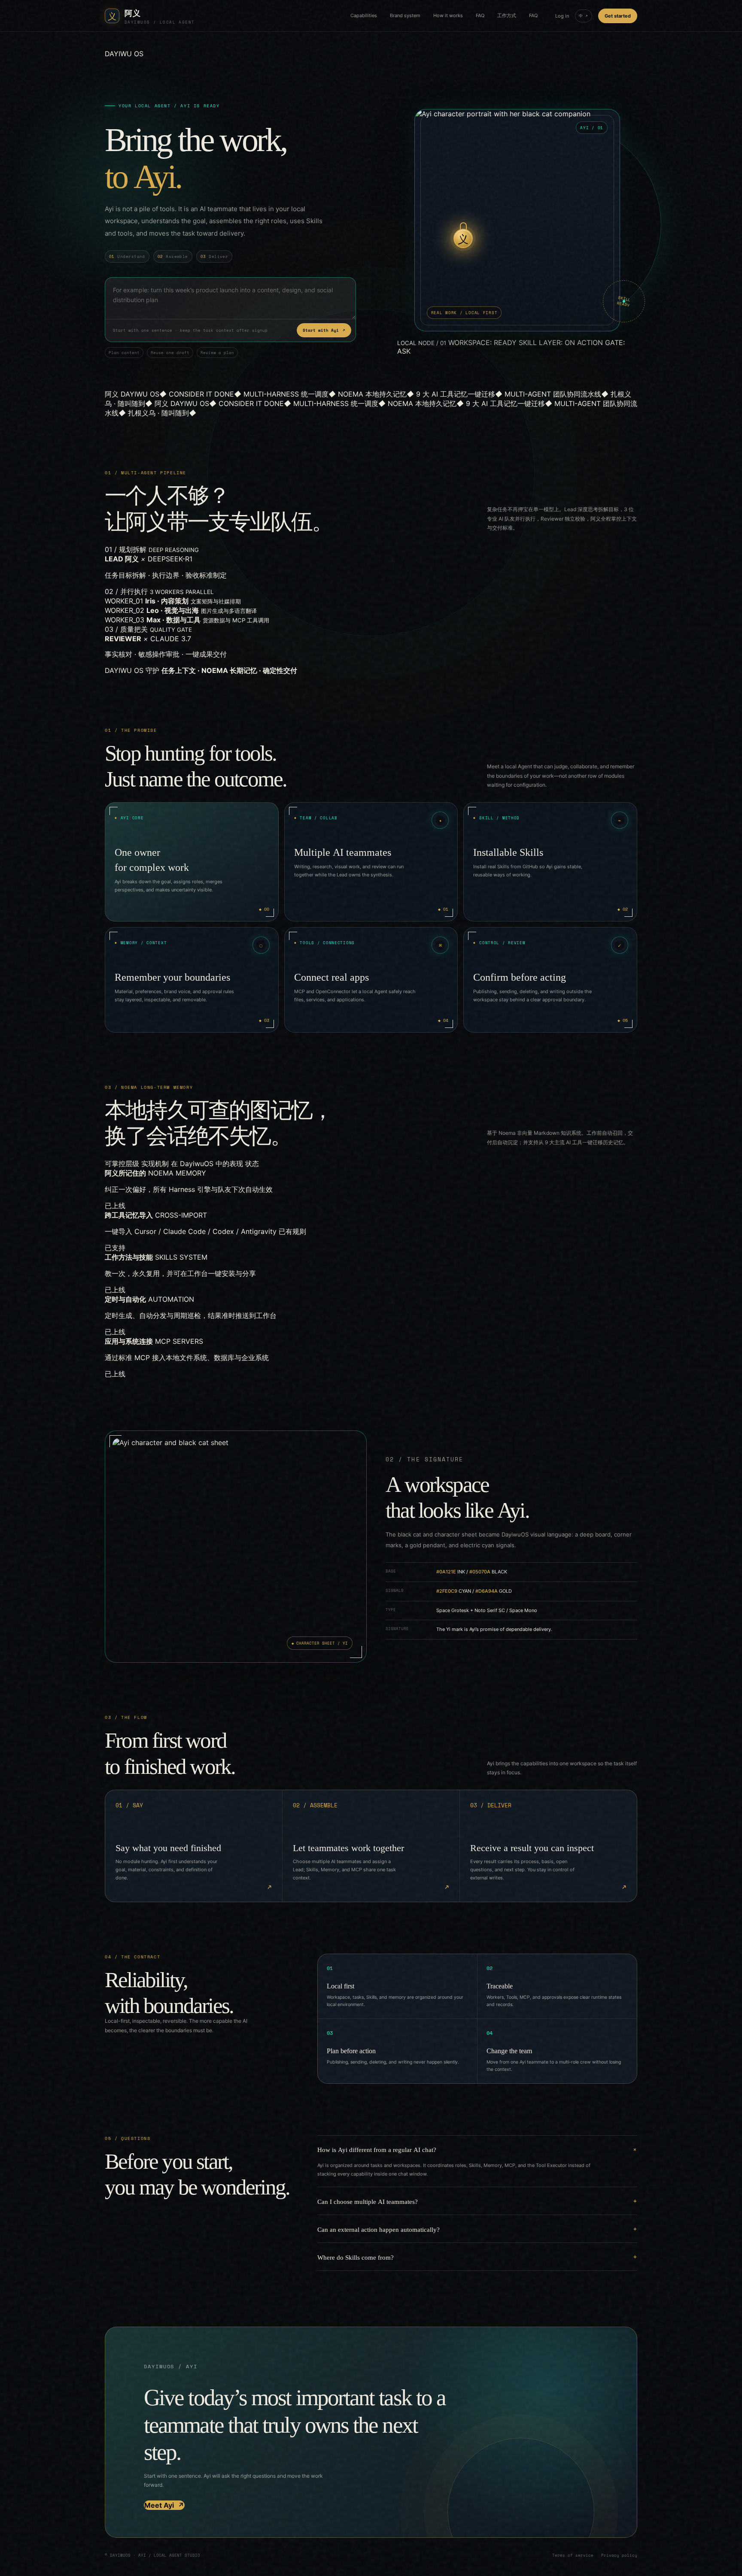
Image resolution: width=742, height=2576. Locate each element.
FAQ (480, 15)
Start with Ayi (324, 330)
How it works (448, 15)
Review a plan (217, 353)
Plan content (124, 353)
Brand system (405, 15)
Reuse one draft (170, 353)
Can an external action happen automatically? (379, 2229)
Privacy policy (619, 2555)
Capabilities (364, 15)
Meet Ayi (164, 2505)
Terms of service (573, 2555)
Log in (562, 16)
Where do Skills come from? (356, 2257)
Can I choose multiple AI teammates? (368, 2201)
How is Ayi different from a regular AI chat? (377, 2149)
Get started (618, 16)
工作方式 (507, 15)
